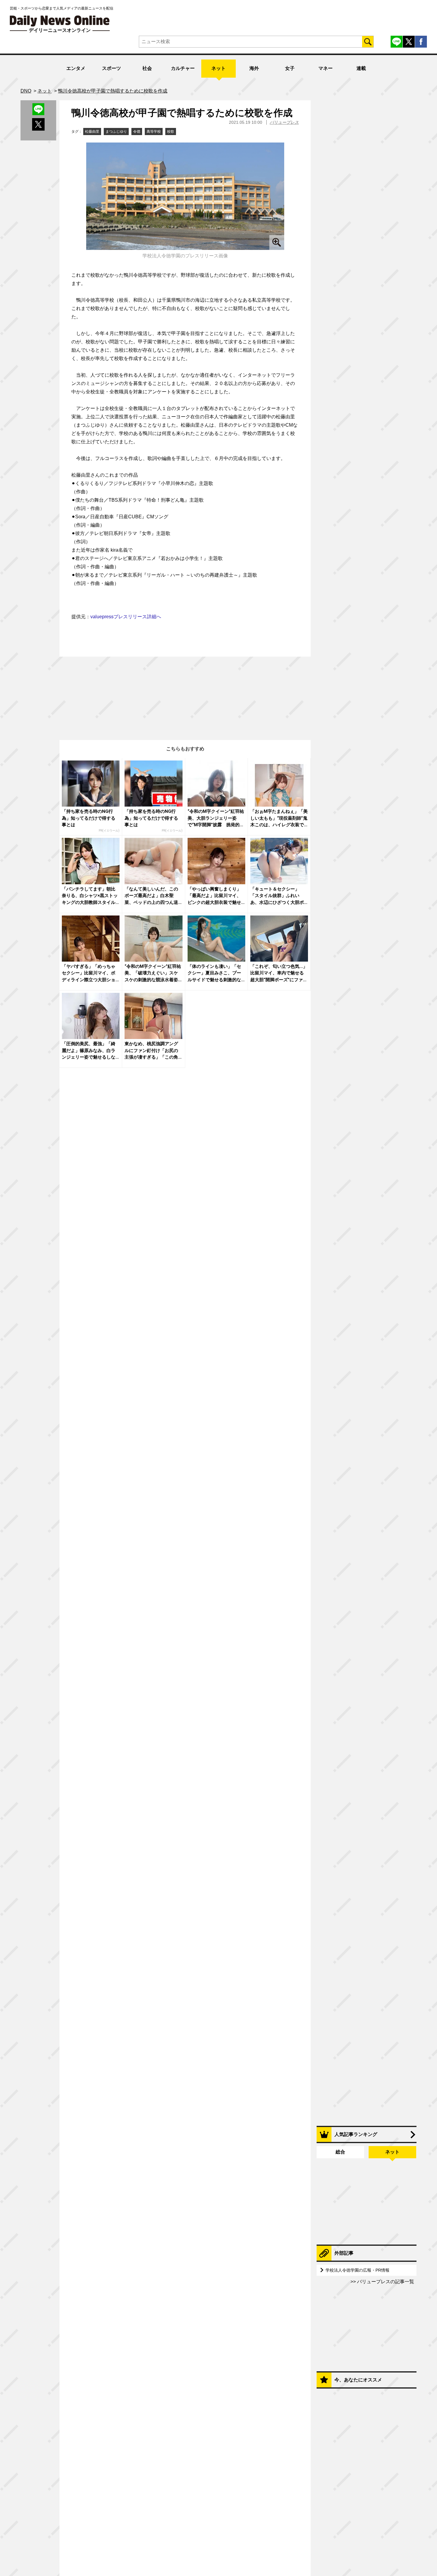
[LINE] (397, 42)
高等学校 (154, 132)
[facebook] (421, 42)
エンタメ (76, 68)
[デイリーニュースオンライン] (60, 21)
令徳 (137, 132)
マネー (326, 68)
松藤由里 (92, 132)
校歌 (171, 132)
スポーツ (111, 68)
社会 (147, 68)
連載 (361, 68)
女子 (290, 68)
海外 (254, 68)
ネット (218, 68)
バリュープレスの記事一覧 (385, 2282)
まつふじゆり (116, 132)
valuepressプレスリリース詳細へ (126, 617)
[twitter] (409, 42)
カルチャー (183, 68)
